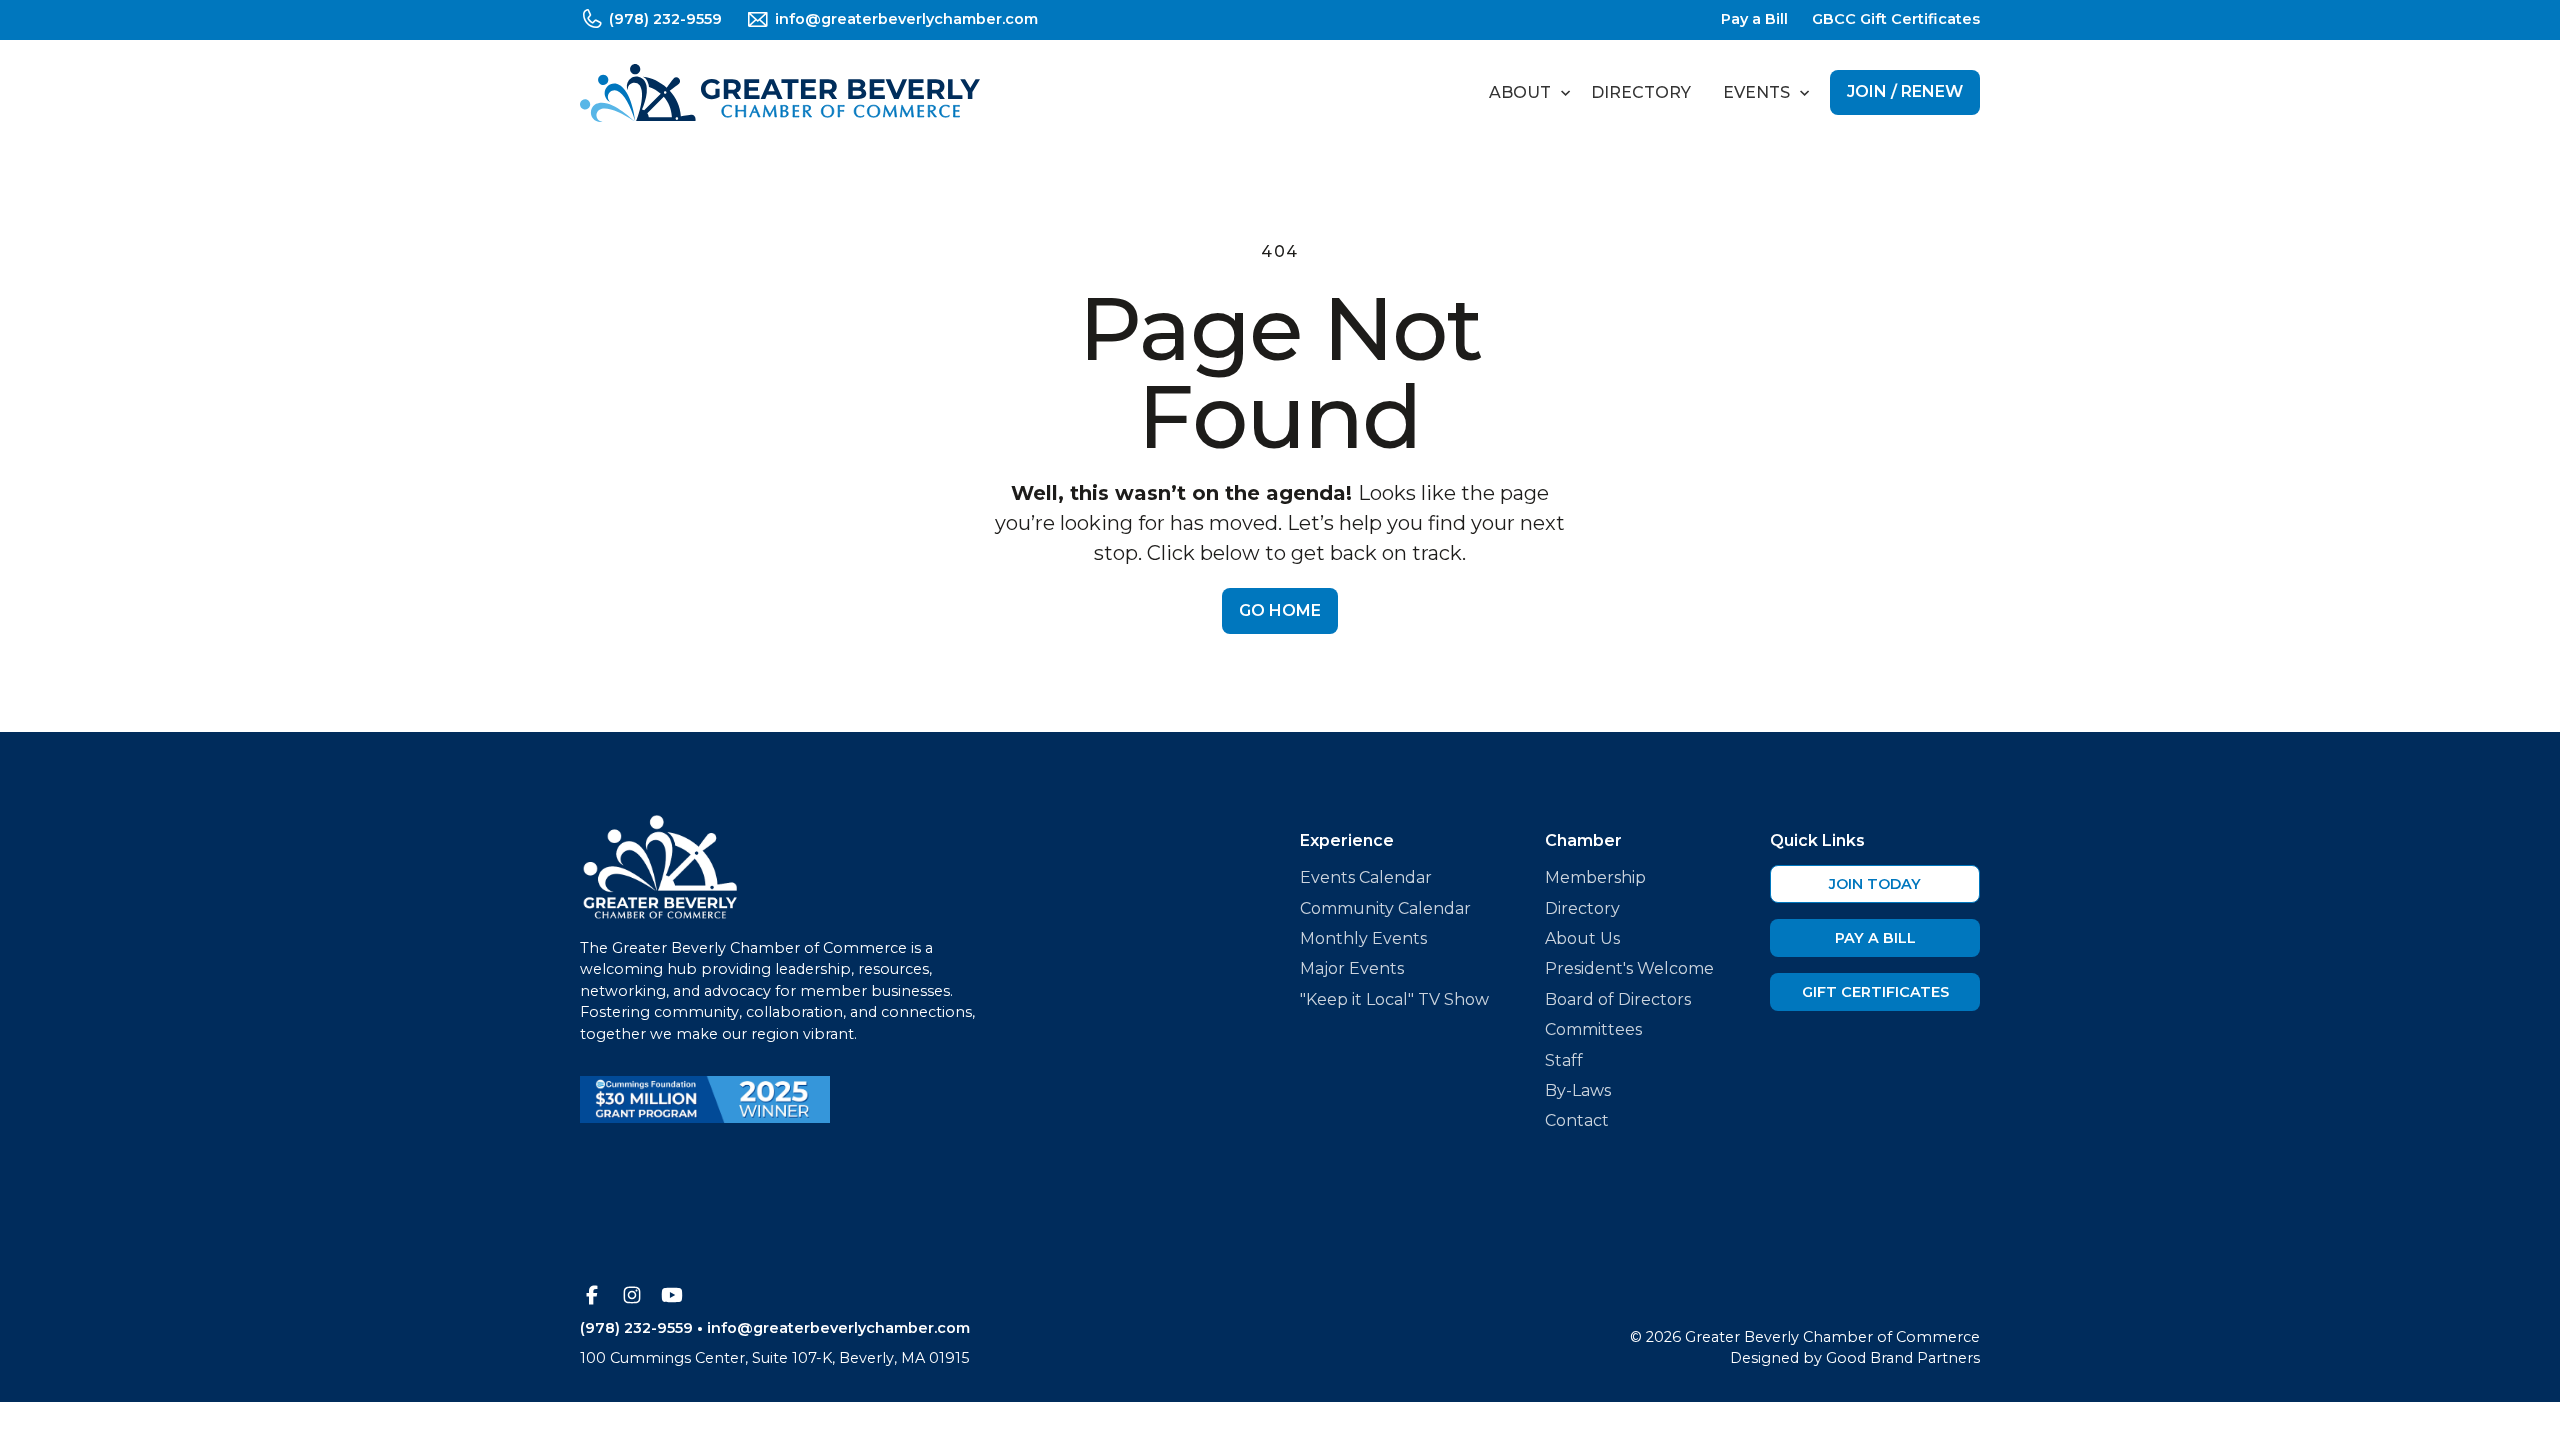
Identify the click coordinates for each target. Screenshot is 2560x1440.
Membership (1595, 877)
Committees (1593, 1029)
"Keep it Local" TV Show (1394, 999)
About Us (1582, 938)
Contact (1577, 1120)
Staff (1564, 1060)
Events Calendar (1366, 877)
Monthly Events (1363, 938)
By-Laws (1578, 1090)
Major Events (1352, 968)
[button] (1524, 93)
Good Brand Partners (1903, 1358)
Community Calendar (1385, 908)
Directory (1641, 92)
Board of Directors (1618, 999)
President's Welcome (1629, 968)
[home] (780, 93)
